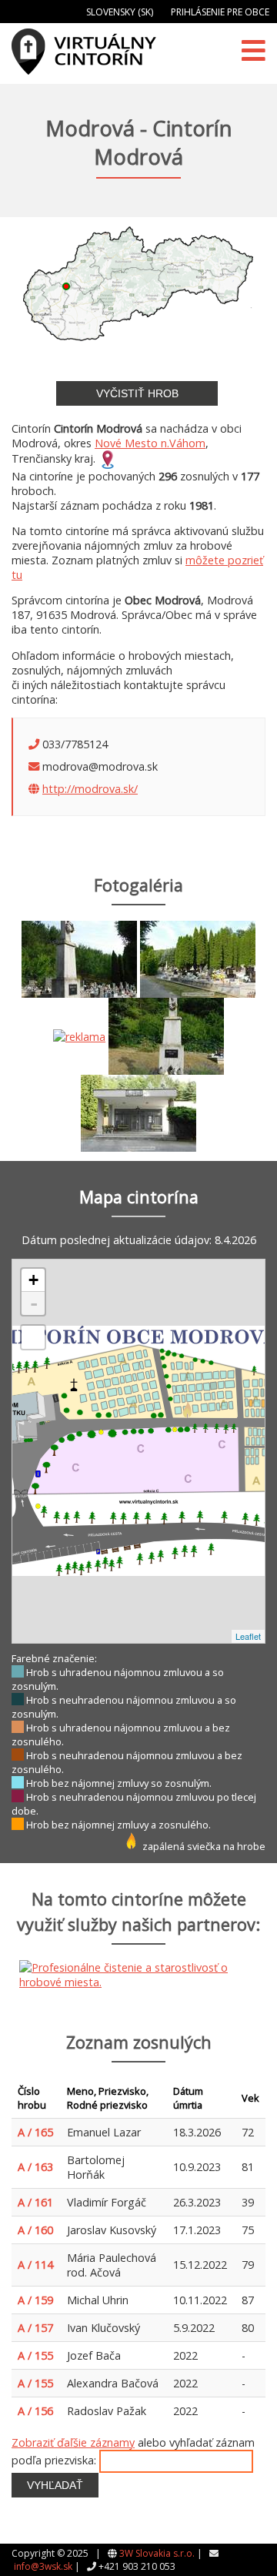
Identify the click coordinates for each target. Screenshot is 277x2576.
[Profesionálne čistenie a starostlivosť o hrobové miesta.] (79, 1035)
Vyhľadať (55, 2485)
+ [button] (33, 1280)
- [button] (34, 1303)
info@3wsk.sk (43, 2566)
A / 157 (35, 2328)
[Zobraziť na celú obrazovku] (33, 1337)
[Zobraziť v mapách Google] (108, 458)
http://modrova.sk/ (90, 789)
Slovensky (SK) (120, 12)
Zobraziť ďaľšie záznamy (73, 2442)
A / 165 (35, 2132)
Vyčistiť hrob (137, 393)
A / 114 (35, 2265)
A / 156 (35, 2411)
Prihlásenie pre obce (220, 12)
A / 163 (35, 2167)
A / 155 (35, 2355)
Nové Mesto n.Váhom (150, 443)
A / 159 (35, 2300)
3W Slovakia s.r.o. (157, 2553)
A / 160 (35, 2230)
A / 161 (35, 2202)
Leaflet (248, 1636)
